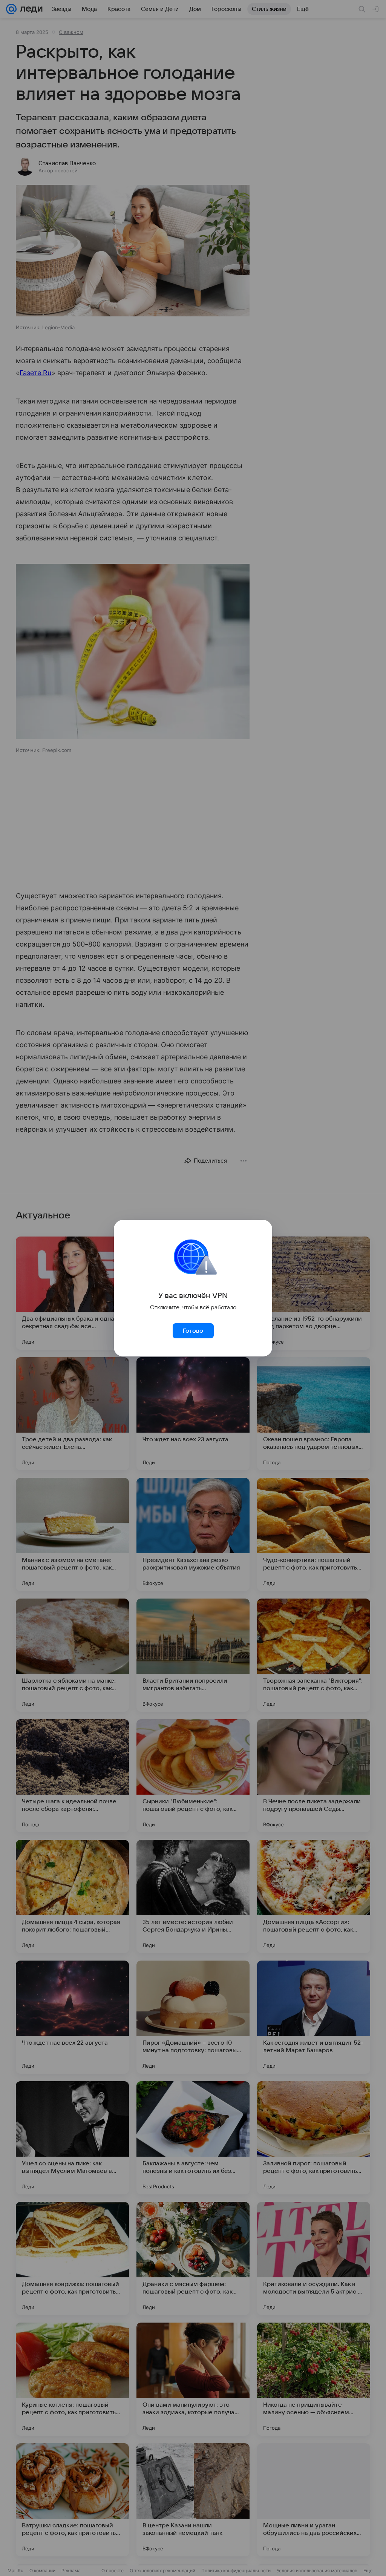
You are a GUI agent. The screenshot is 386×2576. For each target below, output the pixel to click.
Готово (193, 1331)
